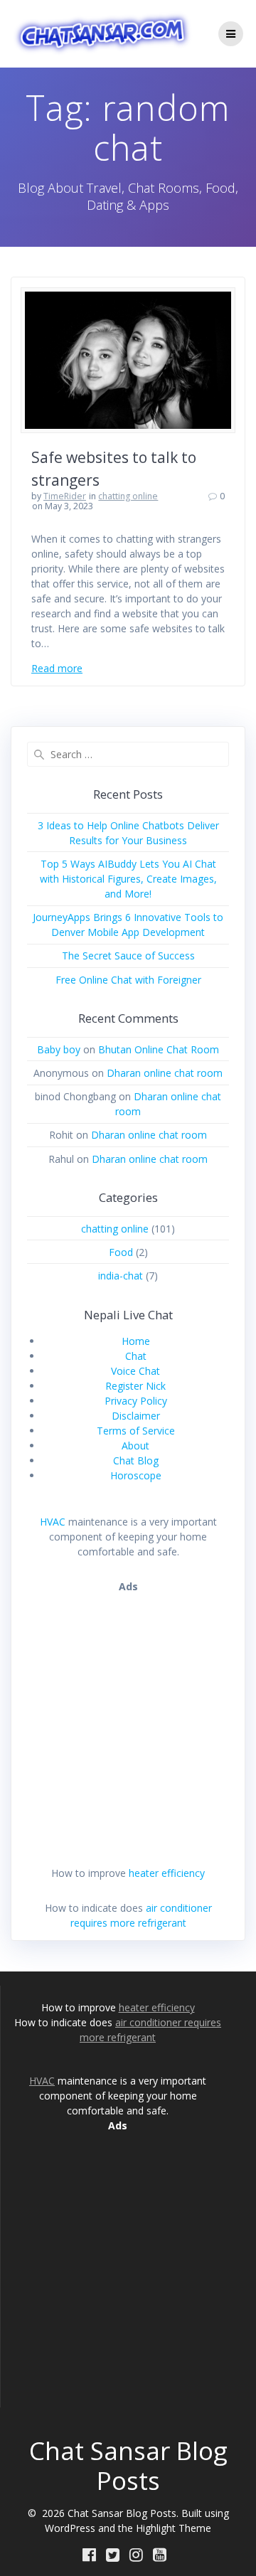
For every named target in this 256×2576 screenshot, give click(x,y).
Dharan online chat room (165, 1073)
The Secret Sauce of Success (128, 956)
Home (136, 1341)
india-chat (121, 1276)
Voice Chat (135, 1371)
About (135, 1446)
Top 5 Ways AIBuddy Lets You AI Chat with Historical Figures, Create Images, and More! (128, 879)
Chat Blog (136, 1460)
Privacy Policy (136, 1401)
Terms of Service (136, 1431)
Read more (57, 668)
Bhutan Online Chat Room (159, 1049)
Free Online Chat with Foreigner (128, 980)
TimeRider (65, 496)
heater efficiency (167, 1873)
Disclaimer (136, 1416)
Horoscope (136, 1475)
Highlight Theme (174, 2528)
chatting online (128, 496)
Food (121, 1252)
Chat (136, 1356)
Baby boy (59, 1049)
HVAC (53, 1522)
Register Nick (135, 1386)
